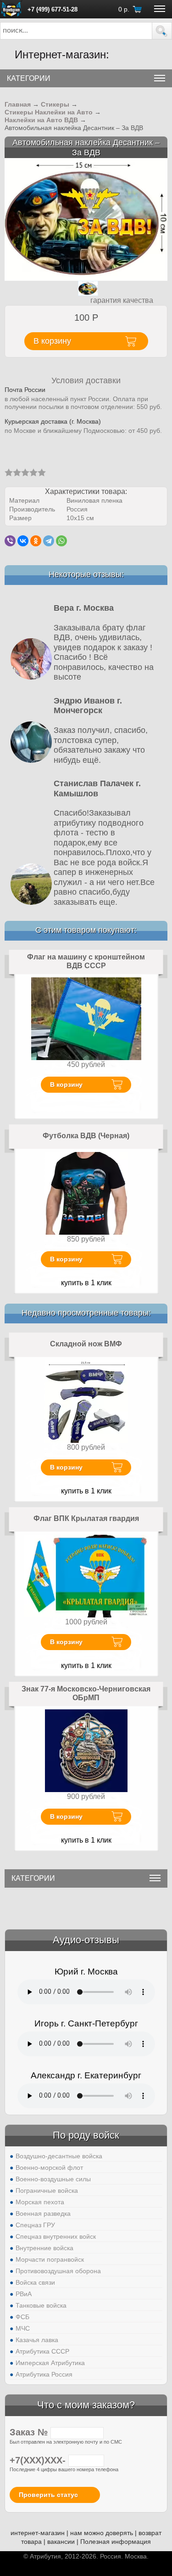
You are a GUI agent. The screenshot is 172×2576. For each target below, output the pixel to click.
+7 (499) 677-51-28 (53, 9)
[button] (162, 31)
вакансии (61, 2542)
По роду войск (86, 2135)
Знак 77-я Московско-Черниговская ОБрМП (86, 1694)
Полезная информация (116, 2542)
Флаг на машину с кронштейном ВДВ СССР (86, 962)
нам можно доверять (102, 2533)
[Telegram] (49, 541)
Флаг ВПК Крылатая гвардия (86, 1518)
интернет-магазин (38, 2533)
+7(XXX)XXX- (39, 2460)
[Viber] (10, 541)
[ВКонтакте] (23, 541)
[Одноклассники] (36, 541)
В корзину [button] (52, 341)
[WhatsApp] (61, 541)
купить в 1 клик (86, 1283)
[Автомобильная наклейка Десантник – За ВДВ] (86, 219)
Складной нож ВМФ (86, 1344)
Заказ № (30, 2432)
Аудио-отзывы (86, 1940)
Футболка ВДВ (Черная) (86, 1136)
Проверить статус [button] (48, 2495)
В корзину (66, 1084)
